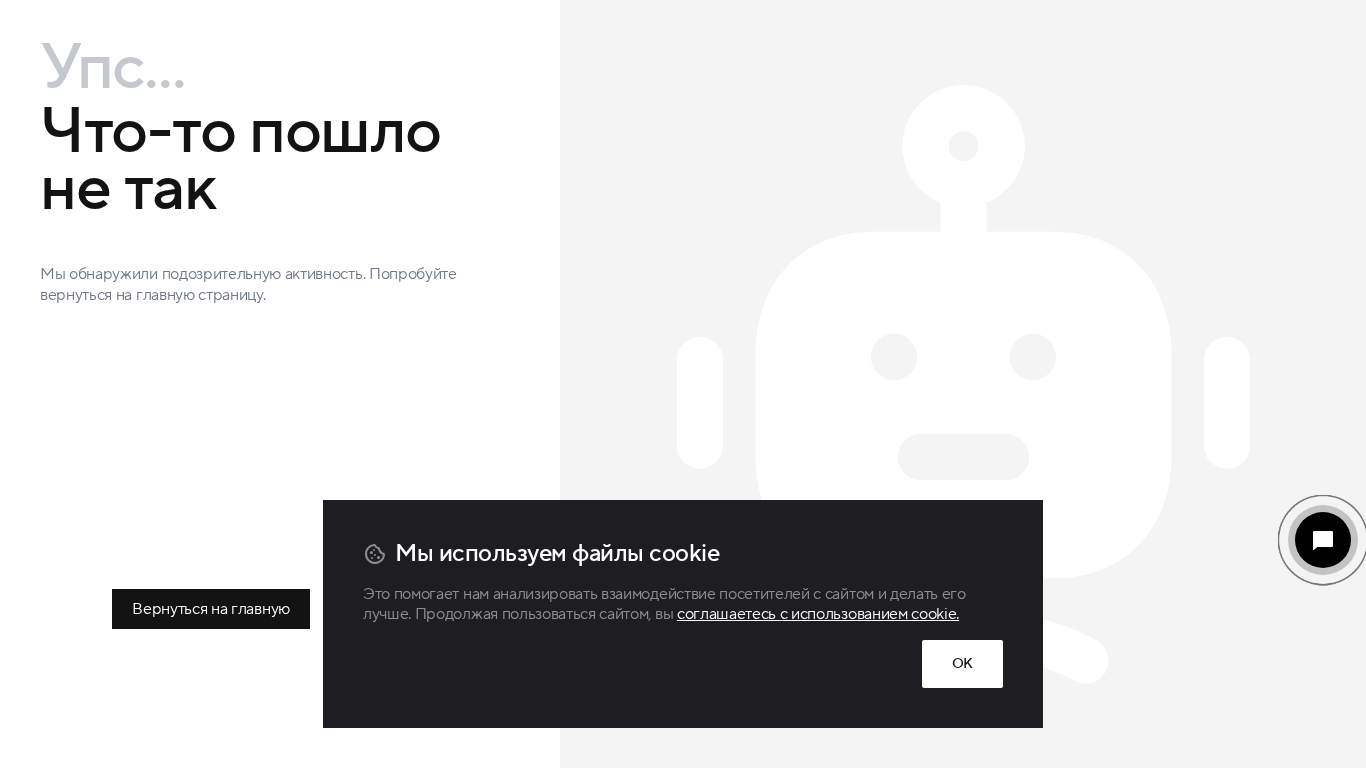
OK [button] (962, 664)
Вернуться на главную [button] (211, 609)
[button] (1323, 540)
